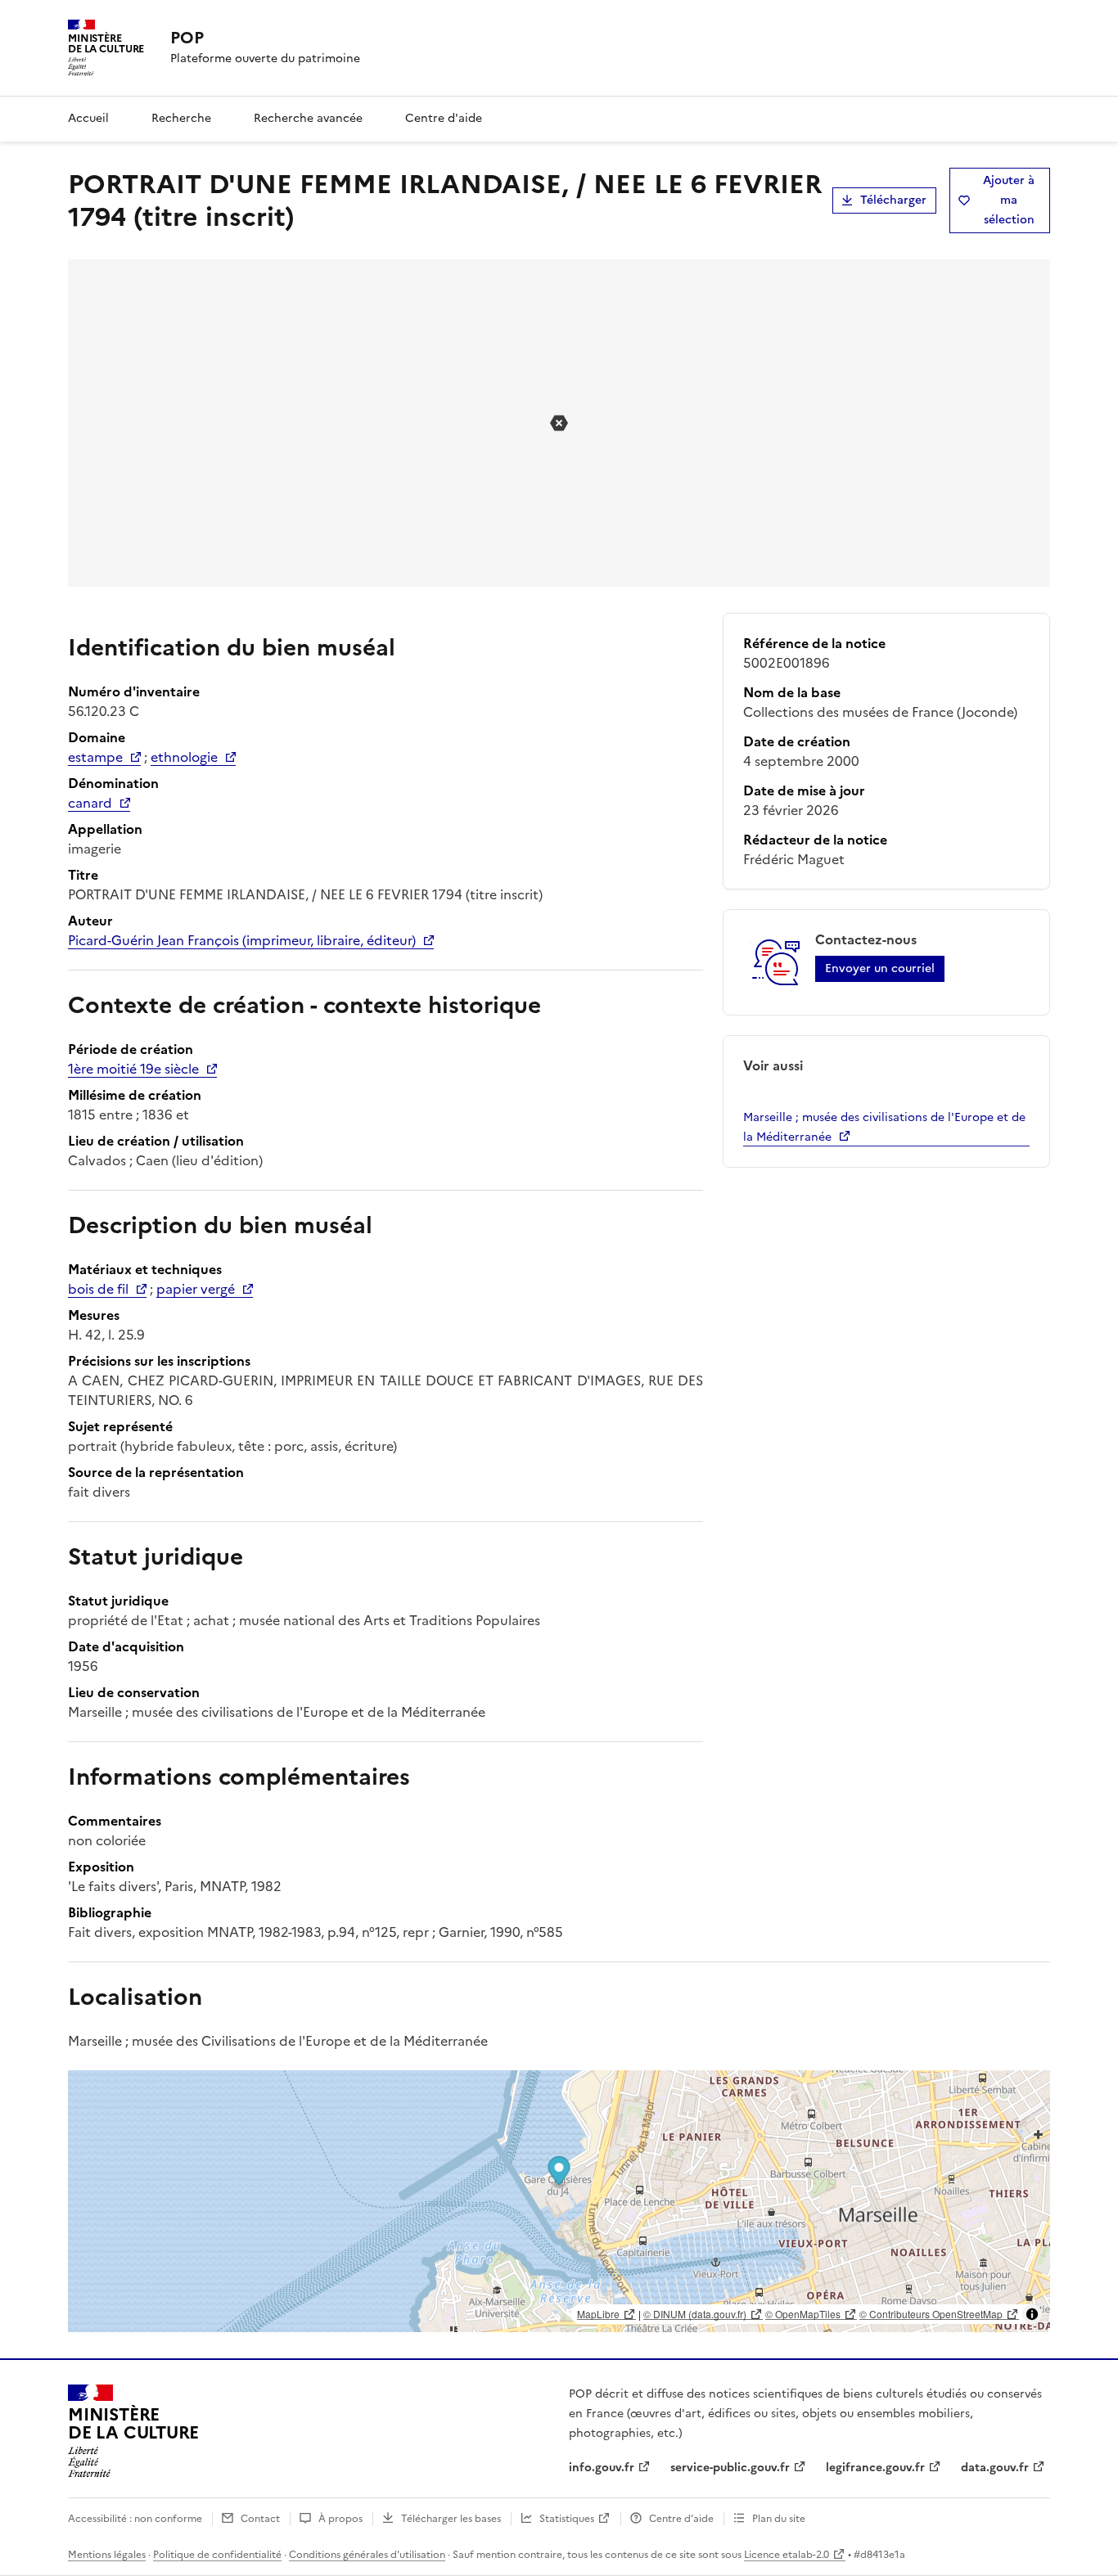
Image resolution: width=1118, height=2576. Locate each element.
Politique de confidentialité (217, 2555)
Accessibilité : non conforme (135, 2519)
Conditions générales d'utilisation (367, 2555)
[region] (559, 2201)
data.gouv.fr (995, 2468)
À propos (340, 2519)
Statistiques (567, 2519)
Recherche (181, 118)
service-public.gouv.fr (730, 2468)
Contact (260, 2519)
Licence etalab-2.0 (787, 2555)
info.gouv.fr (602, 2468)
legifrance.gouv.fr (875, 2468)
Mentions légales (107, 2555)
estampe (95, 757)
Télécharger (893, 200)
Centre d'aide (444, 118)
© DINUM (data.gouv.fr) (695, 2314)
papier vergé (196, 1289)
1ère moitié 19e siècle (133, 1069)
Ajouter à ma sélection (1009, 200)
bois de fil (98, 1289)
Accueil (88, 118)
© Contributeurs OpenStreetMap (931, 2314)
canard (90, 803)
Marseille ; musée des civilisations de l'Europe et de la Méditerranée (884, 1127)
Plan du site (779, 2519)
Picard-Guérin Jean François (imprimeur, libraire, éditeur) (242, 940)
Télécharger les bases (451, 2519)
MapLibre (598, 2314)
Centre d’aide (681, 2519)
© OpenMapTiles (803, 2314)
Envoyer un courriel (880, 968)
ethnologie (184, 757)
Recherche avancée (308, 118)
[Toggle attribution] (1032, 2314)
